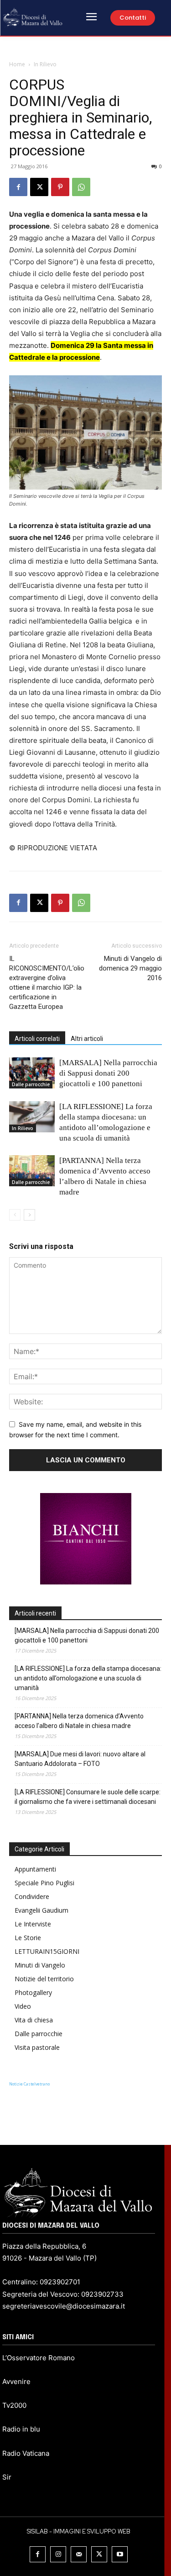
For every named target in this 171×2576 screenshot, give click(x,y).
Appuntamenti (35, 1869)
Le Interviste (33, 1924)
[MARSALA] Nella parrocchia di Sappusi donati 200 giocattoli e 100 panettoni (108, 1073)
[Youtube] (120, 2554)
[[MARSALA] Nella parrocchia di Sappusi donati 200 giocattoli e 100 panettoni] (32, 1073)
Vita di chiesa (34, 2020)
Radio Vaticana (26, 2453)
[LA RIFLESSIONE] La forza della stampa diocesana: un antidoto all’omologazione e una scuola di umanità (88, 1678)
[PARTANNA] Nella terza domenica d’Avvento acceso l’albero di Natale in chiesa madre (79, 1721)
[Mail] (79, 2554)
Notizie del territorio (44, 1979)
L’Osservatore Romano (39, 2358)
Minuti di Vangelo (40, 1965)
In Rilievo (45, 64)
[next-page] (29, 1215)
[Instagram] (58, 2554)
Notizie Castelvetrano (29, 2084)
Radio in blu (21, 2429)
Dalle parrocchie (31, 1084)
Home (17, 64)
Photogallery (33, 1992)
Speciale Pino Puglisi (44, 1883)
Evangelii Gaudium (41, 1910)
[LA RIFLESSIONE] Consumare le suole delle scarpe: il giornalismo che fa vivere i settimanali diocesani (88, 1797)
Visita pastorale (37, 2047)
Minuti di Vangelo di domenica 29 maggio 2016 (130, 968)
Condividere (32, 1896)
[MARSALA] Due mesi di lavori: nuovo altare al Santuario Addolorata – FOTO (80, 1759)
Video (23, 2006)
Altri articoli (87, 1039)
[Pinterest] (60, 187)
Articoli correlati (37, 1039)
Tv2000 (14, 2405)
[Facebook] (18, 187)
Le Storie (28, 1938)
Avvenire (16, 2381)
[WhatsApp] (81, 187)
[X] (39, 187)
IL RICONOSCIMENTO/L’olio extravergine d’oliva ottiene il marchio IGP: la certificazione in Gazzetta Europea (47, 983)
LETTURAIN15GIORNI (47, 1951)
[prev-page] (15, 1215)
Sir (7, 2477)
